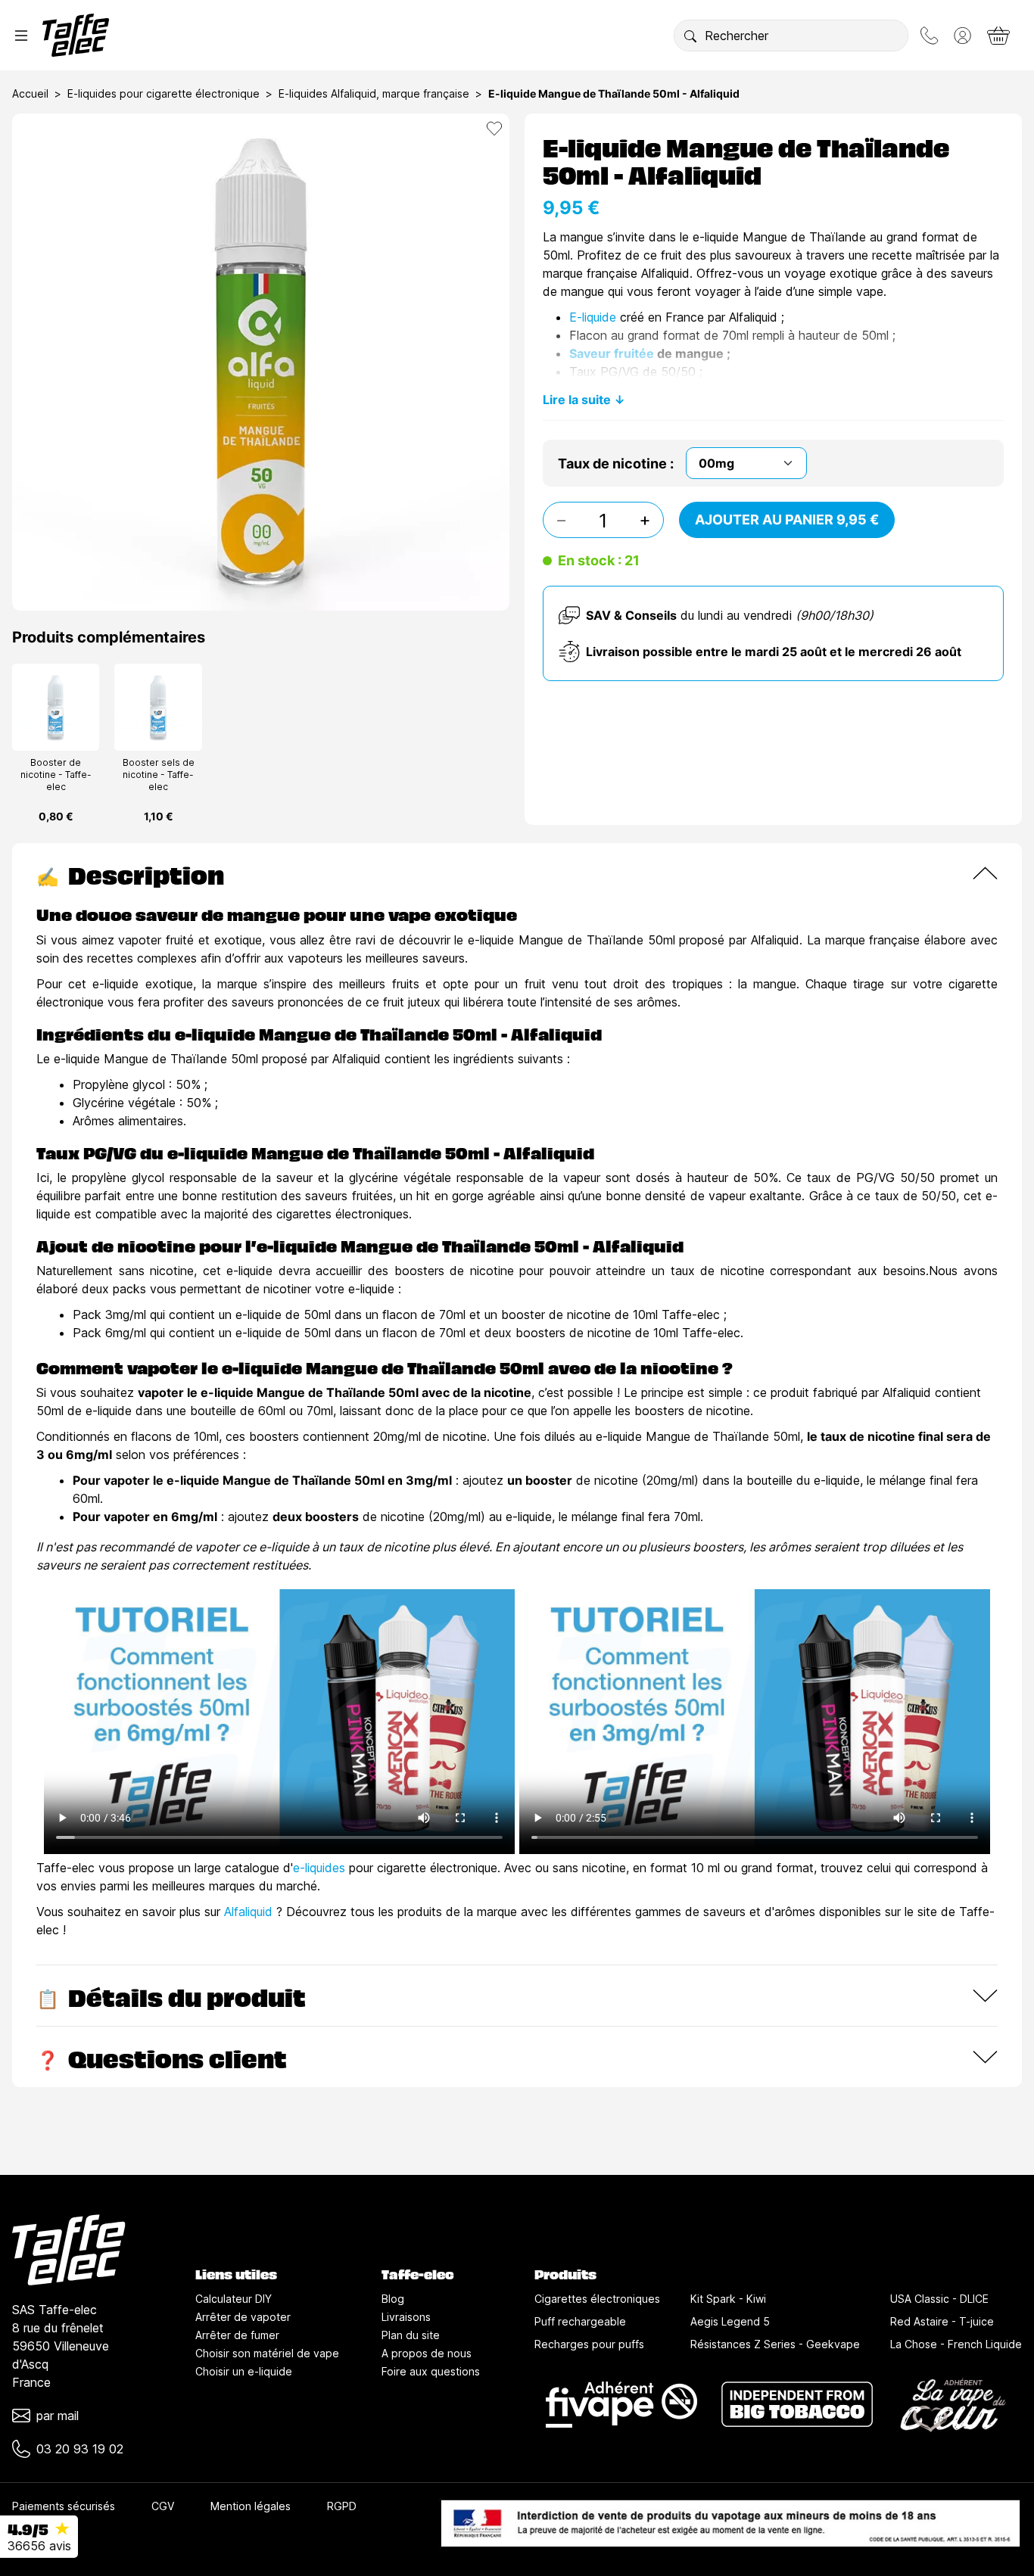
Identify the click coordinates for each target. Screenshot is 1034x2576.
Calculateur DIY (234, 2299)
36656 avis (39, 2546)
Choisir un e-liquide (244, 2371)
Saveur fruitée (612, 353)
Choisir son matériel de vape (267, 2353)
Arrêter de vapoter (243, 2317)
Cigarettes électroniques (597, 2299)
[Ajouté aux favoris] (494, 129)
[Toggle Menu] (21, 36)
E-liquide (593, 317)
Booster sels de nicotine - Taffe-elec (159, 775)
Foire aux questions (431, 2371)
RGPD (342, 2506)
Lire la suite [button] (577, 400)
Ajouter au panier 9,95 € (787, 520)
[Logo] (76, 35)
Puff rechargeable (580, 2321)
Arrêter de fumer (237, 2335)
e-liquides (319, 1868)
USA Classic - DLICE (939, 2299)
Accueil (30, 93)
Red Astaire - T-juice (942, 2321)
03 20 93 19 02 (80, 2449)
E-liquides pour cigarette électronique (164, 93)
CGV (163, 2506)
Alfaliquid (248, 1912)
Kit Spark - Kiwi (728, 2299)
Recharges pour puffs (589, 2344)
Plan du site (411, 2335)
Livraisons (406, 2317)
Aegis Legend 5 (730, 2321)
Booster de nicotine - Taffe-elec (56, 775)
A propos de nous (427, 2353)
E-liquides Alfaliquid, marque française (374, 93)
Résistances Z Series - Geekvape (775, 2344)
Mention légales (251, 2506)
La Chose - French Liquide (956, 2344)
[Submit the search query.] (690, 36)
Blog (393, 2299)
